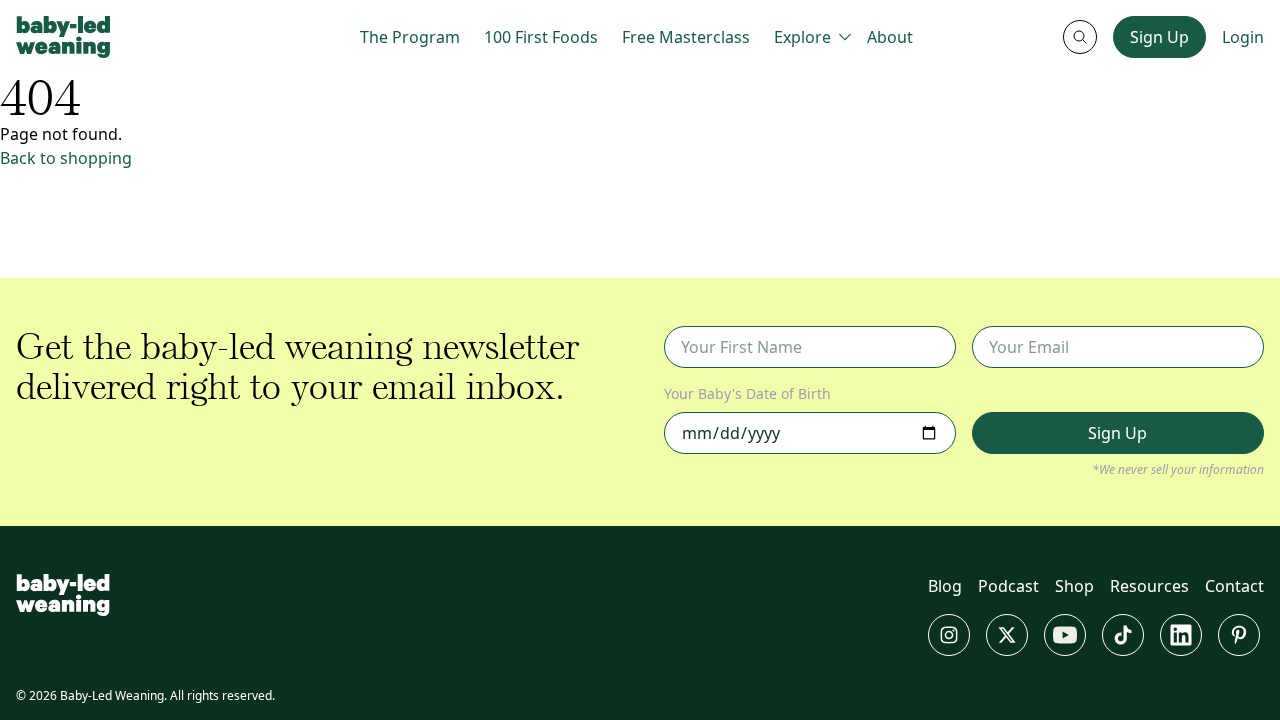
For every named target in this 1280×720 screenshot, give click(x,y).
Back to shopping (66, 158)
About (890, 37)
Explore (802, 37)
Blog (945, 586)
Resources (1149, 586)
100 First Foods (541, 37)
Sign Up (1159, 37)
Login (1243, 37)
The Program (410, 37)
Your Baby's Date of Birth (747, 393)
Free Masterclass (686, 37)
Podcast (1008, 586)
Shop (1074, 586)
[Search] (1080, 37)
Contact (1234, 586)
